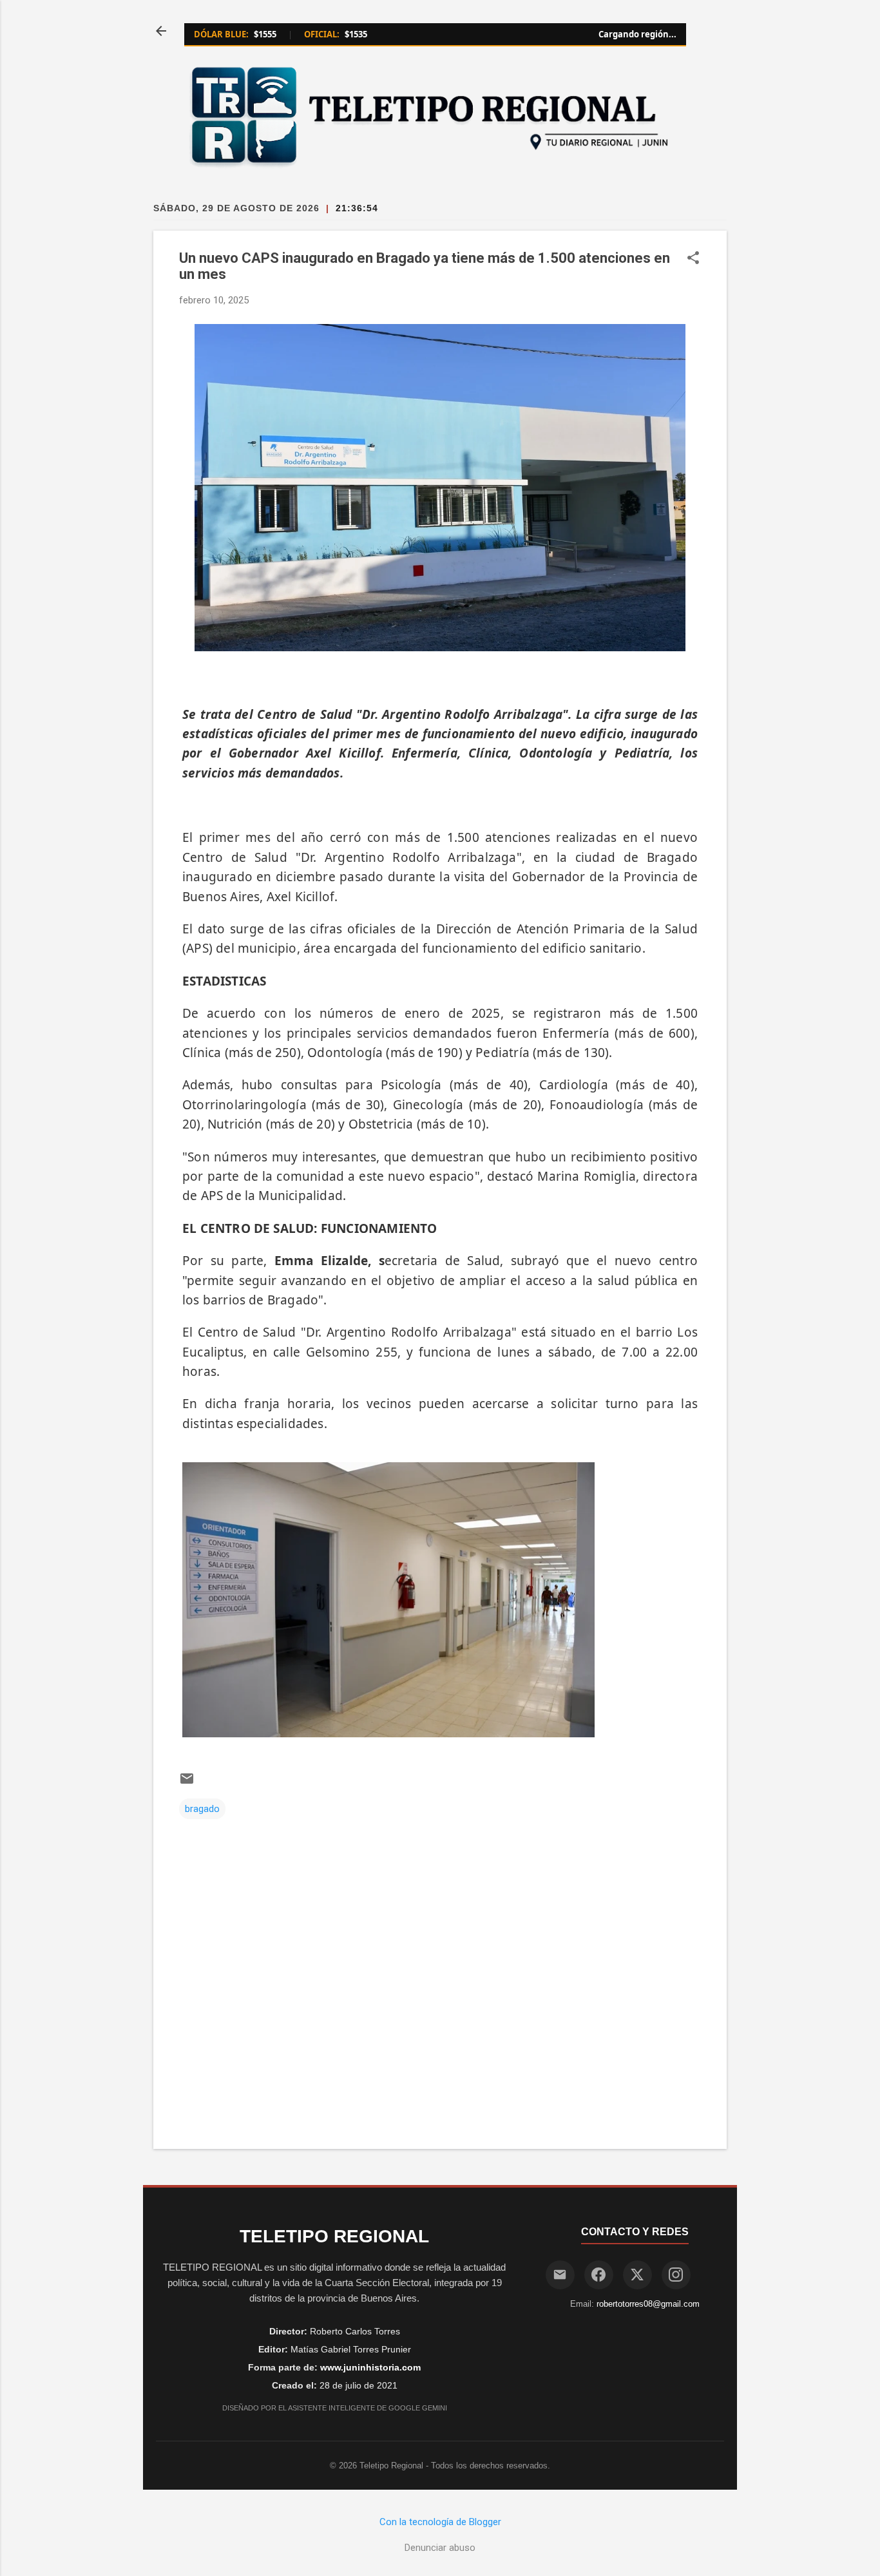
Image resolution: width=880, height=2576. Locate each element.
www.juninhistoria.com (370, 2367)
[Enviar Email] (560, 2275)
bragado (202, 1809)
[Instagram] (676, 2275)
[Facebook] (599, 2275)
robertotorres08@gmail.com (648, 2304)
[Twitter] (637, 2275)
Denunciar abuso (440, 2548)
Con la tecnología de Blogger (440, 2522)
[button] (693, 259)
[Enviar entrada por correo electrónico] (187, 1783)
